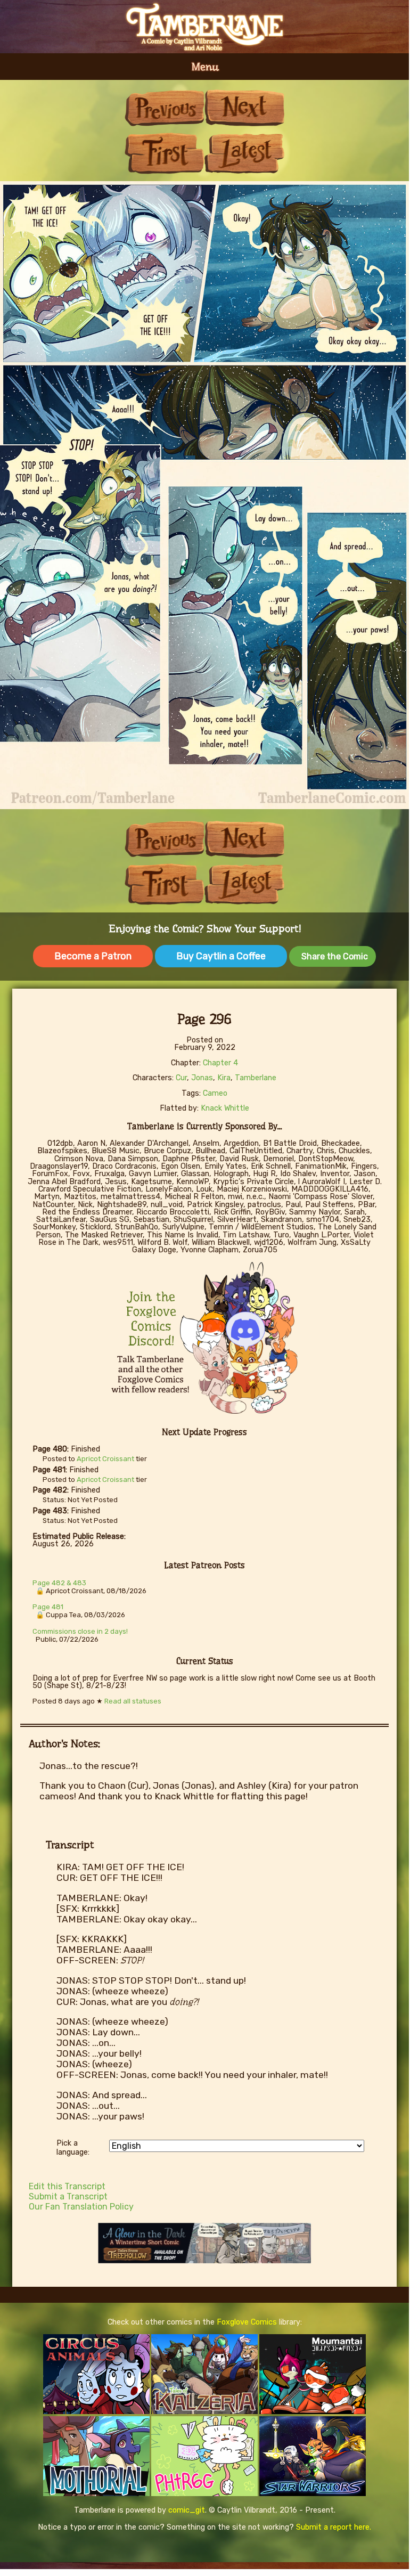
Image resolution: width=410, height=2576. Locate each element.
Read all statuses (133, 1701)
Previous (165, 108)
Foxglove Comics (247, 2322)
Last (244, 153)
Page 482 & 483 (59, 1583)
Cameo (215, 1093)
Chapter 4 (220, 1063)
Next (244, 108)
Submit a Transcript (68, 2196)
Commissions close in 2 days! (80, 1631)
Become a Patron (93, 956)
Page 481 (48, 1607)
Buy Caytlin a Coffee (221, 956)
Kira (224, 1078)
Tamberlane (256, 1078)
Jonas (202, 1078)
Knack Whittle (225, 1108)
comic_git (187, 2510)
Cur (181, 1078)
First (165, 153)
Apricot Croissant (105, 1459)
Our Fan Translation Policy (81, 2207)
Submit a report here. (334, 2527)
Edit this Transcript (67, 2186)
